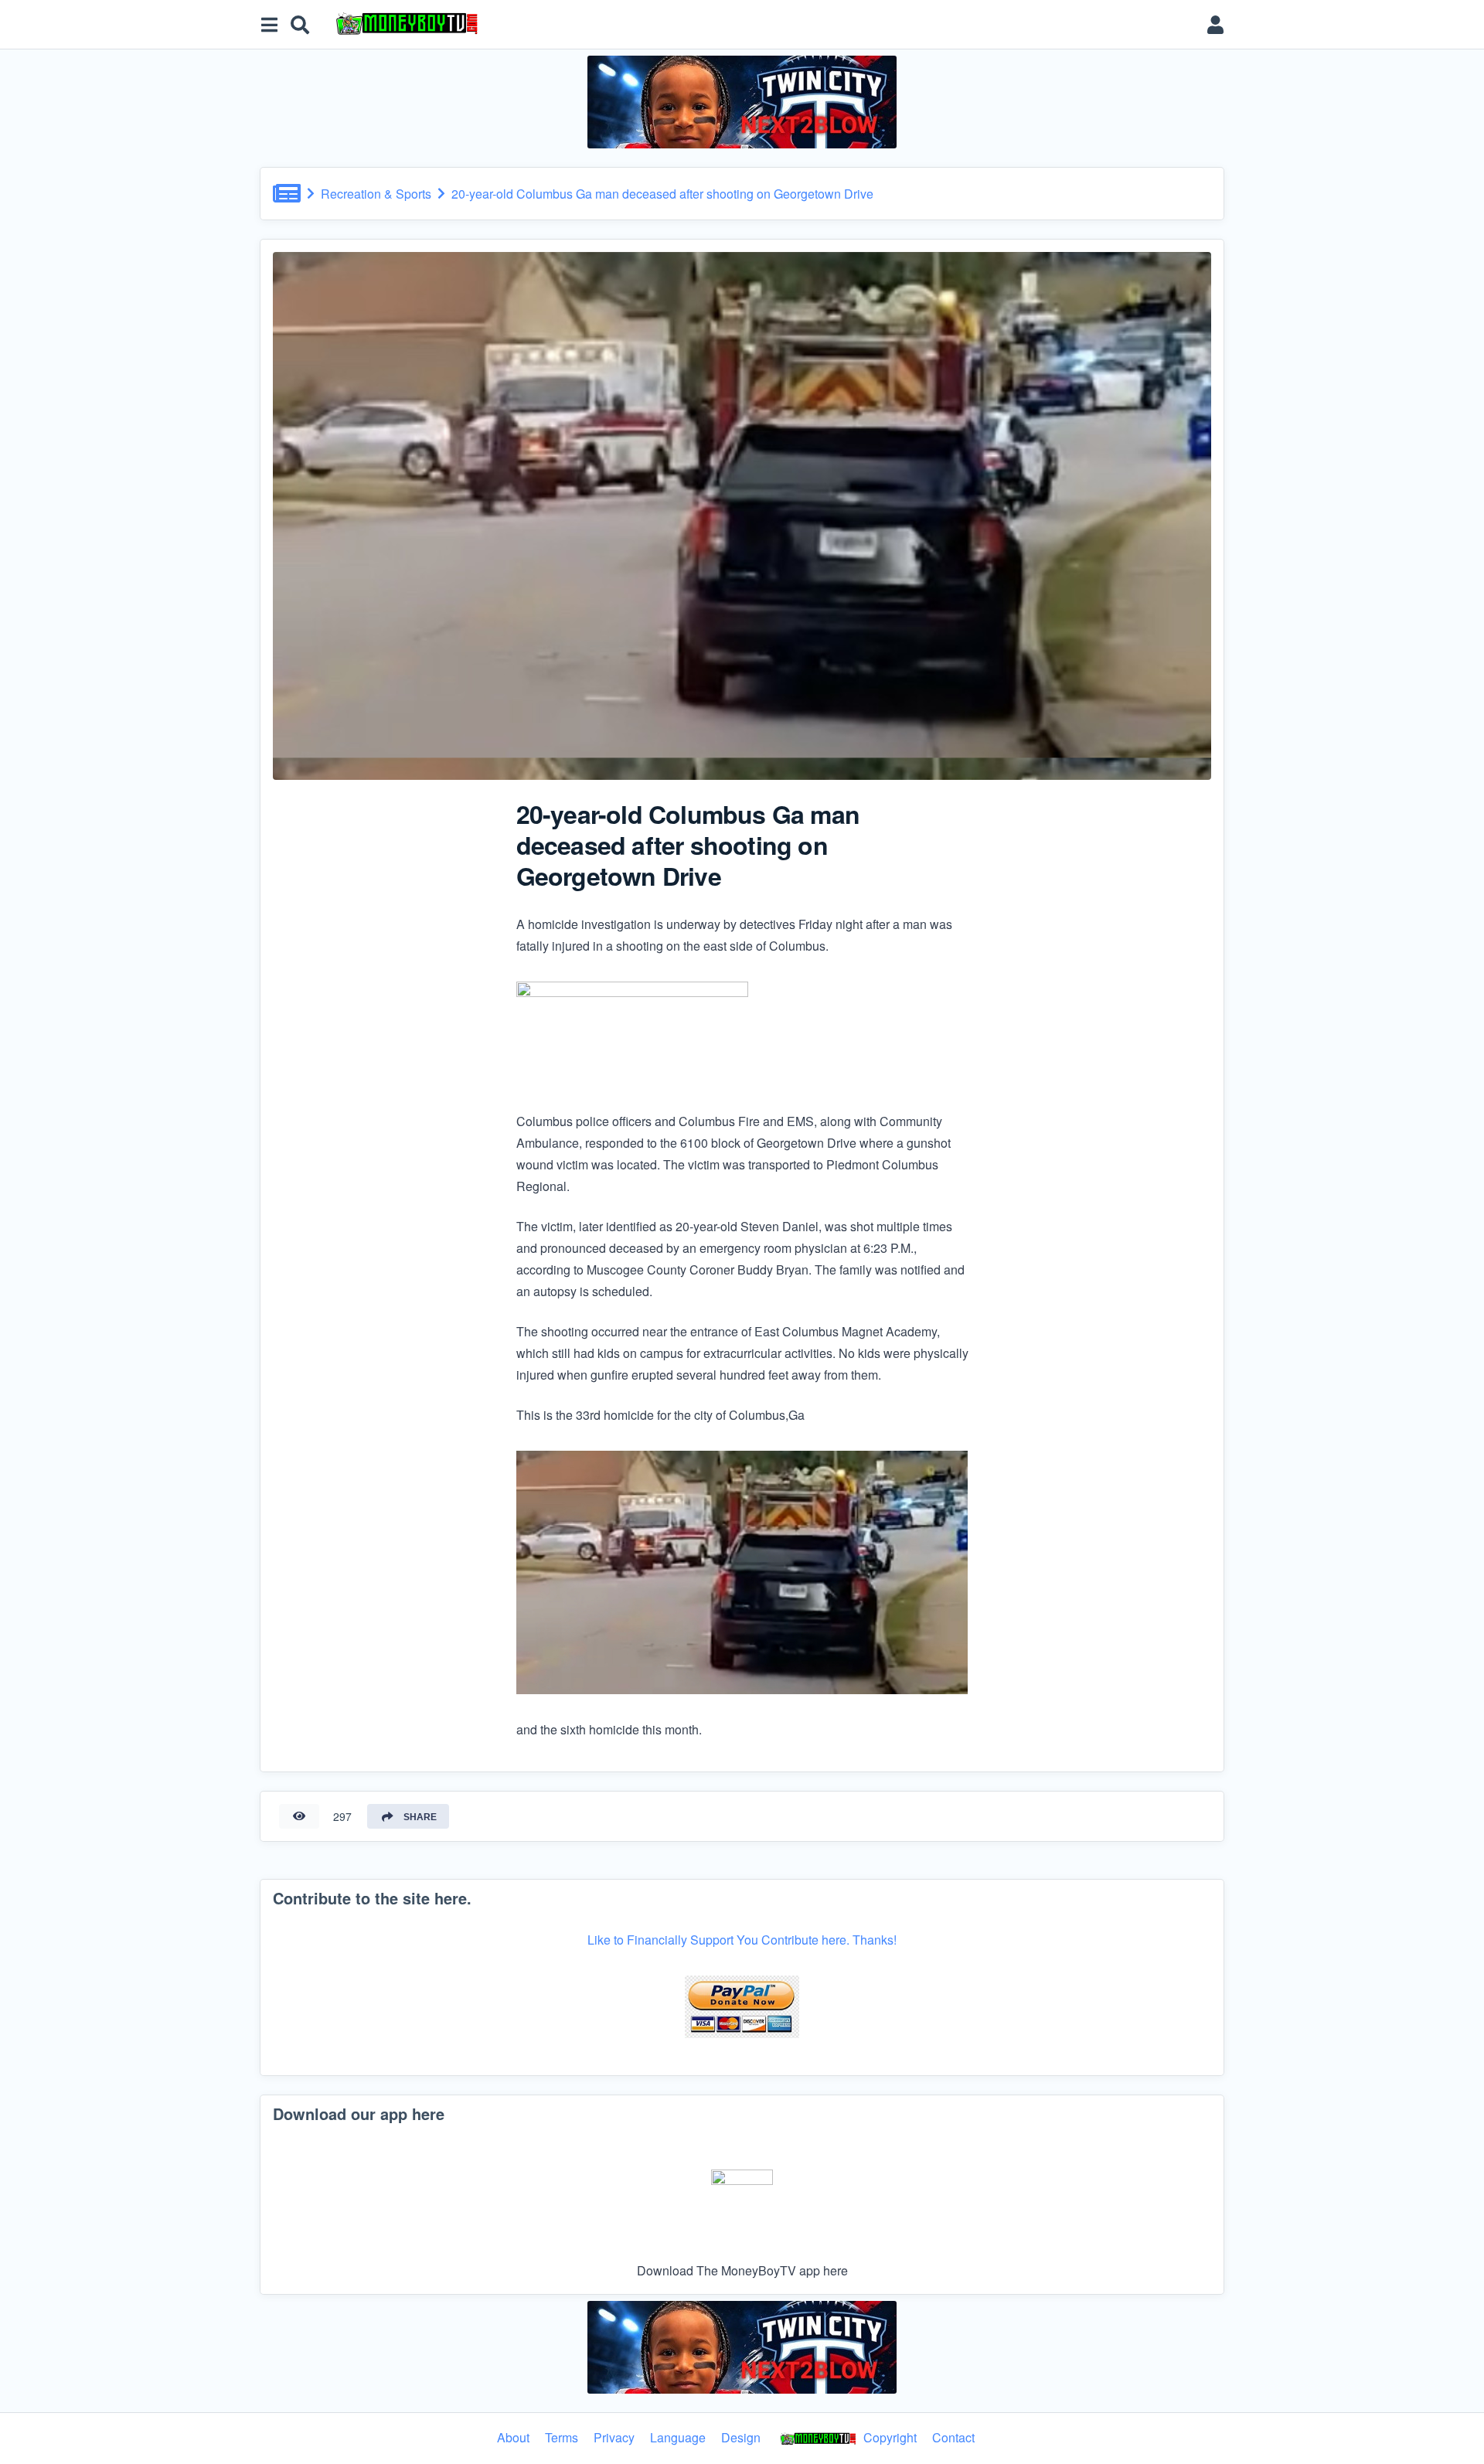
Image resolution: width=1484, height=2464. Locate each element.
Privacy (614, 2437)
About (513, 2437)
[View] (299, 1816)
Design (741, 2437)
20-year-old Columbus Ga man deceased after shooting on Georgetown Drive (662, 194)
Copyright (888, 2437)
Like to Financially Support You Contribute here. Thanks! (742, 1940)
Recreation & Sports (376, 194)
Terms (562, 2437)
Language (678, 2437)
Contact (953, 2437)
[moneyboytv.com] (761, 25)
